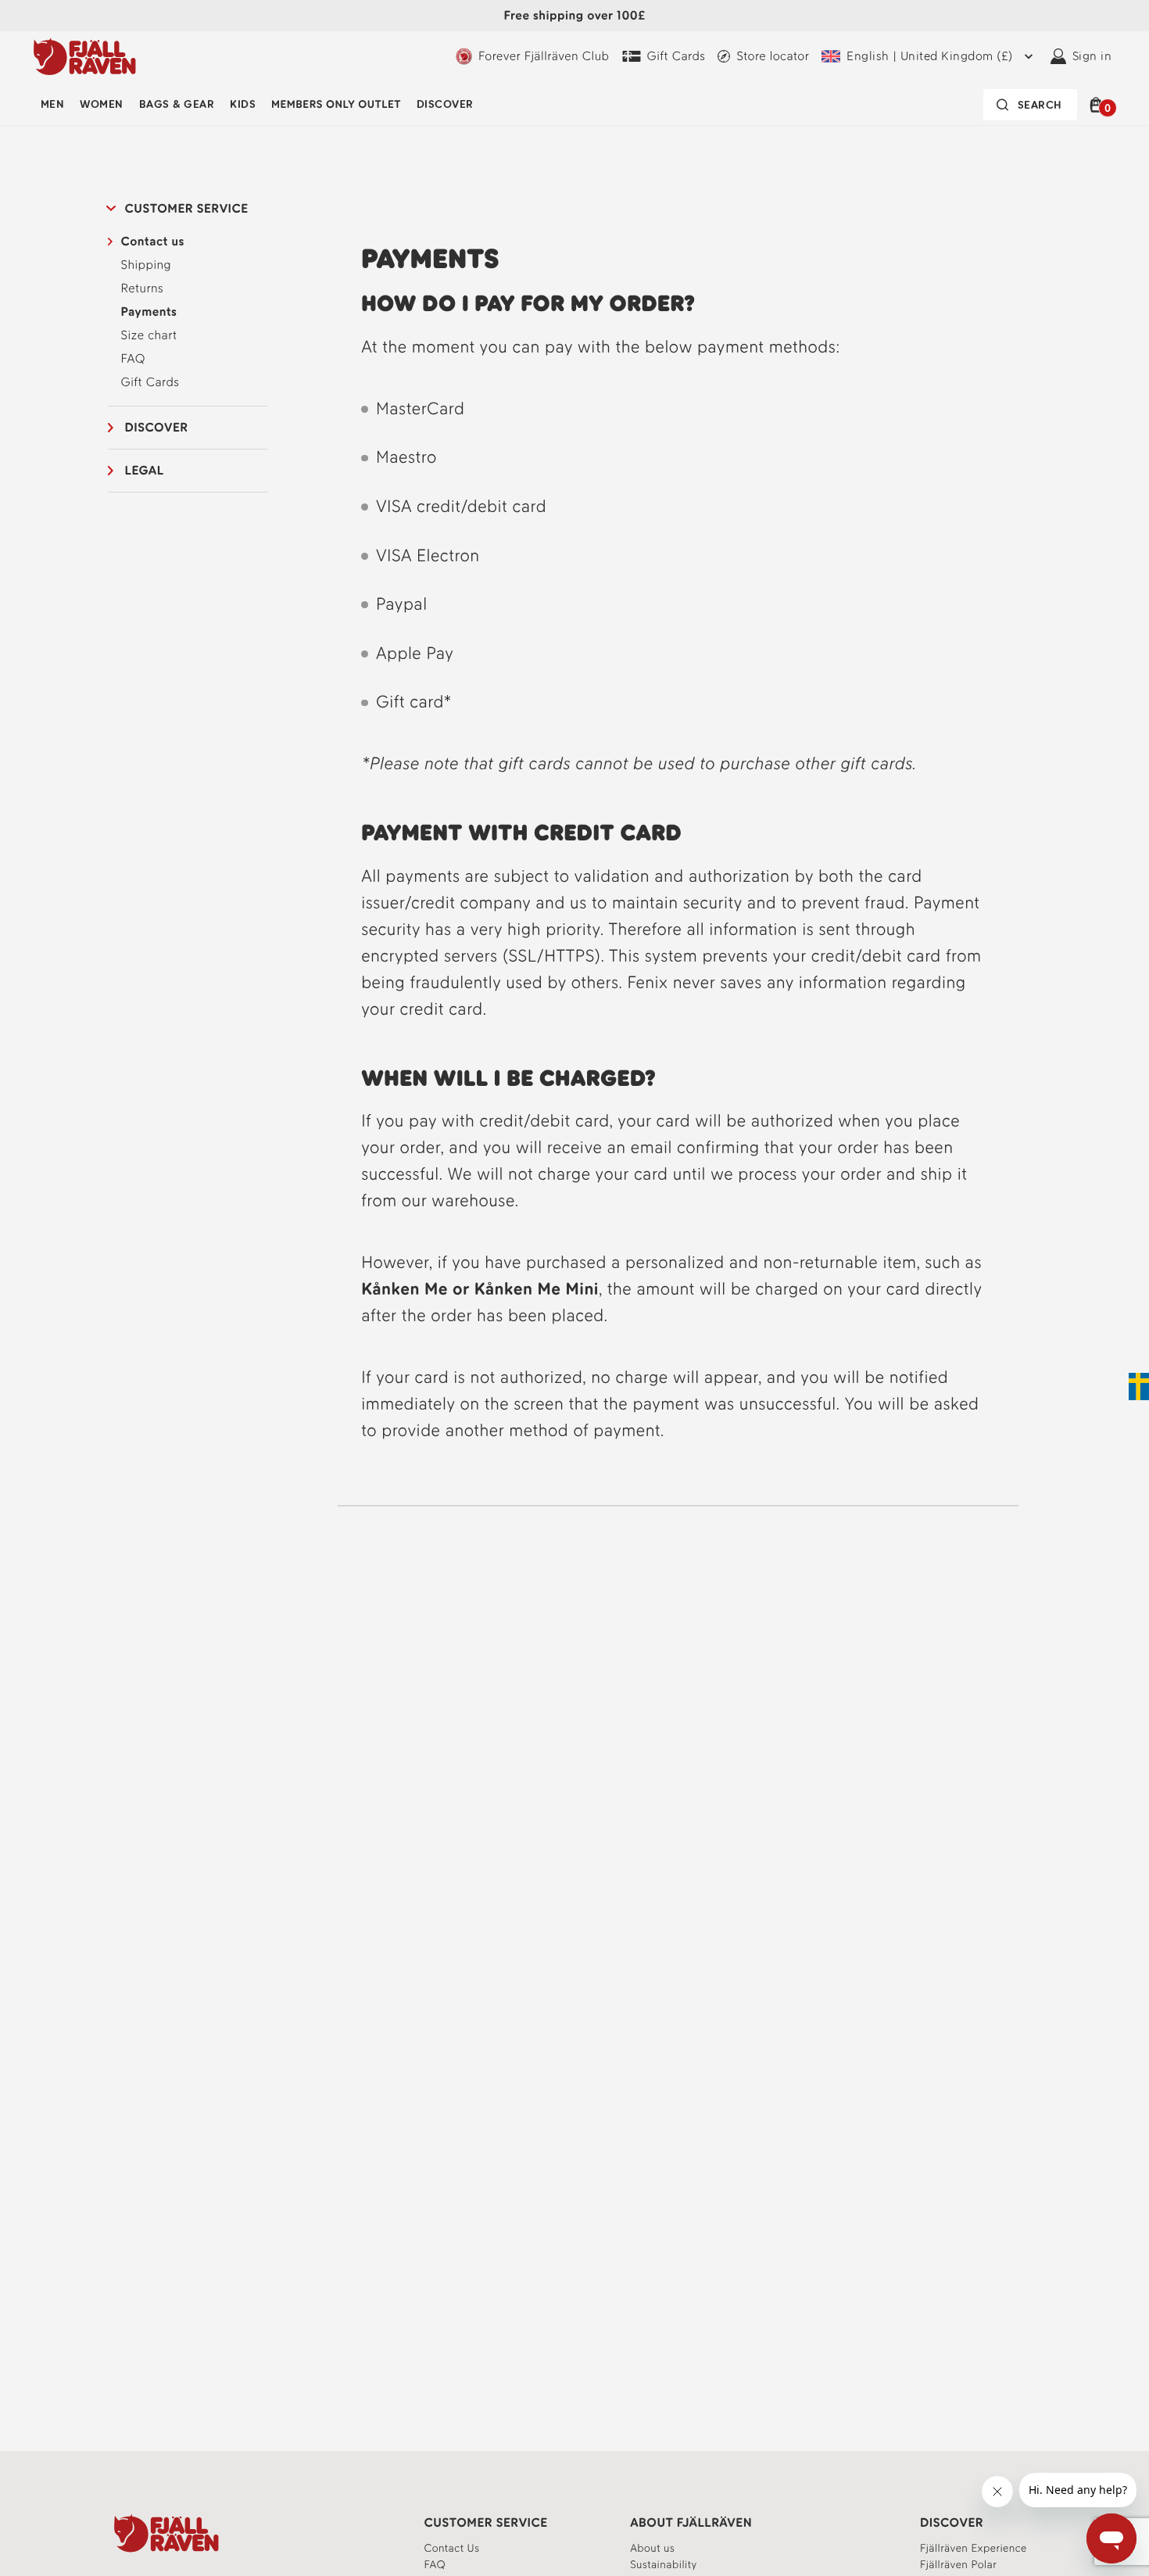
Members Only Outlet (336, 104)
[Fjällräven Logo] (166, 2533)
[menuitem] (52, 105)
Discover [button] (157, 427)
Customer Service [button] (187, 208)
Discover (445, 104)
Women (101, 104)
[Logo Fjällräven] (85, 56)
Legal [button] (145, 470)
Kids (243, 104)
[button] (1099, 105)
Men (52, 104)
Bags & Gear (177, 104)
